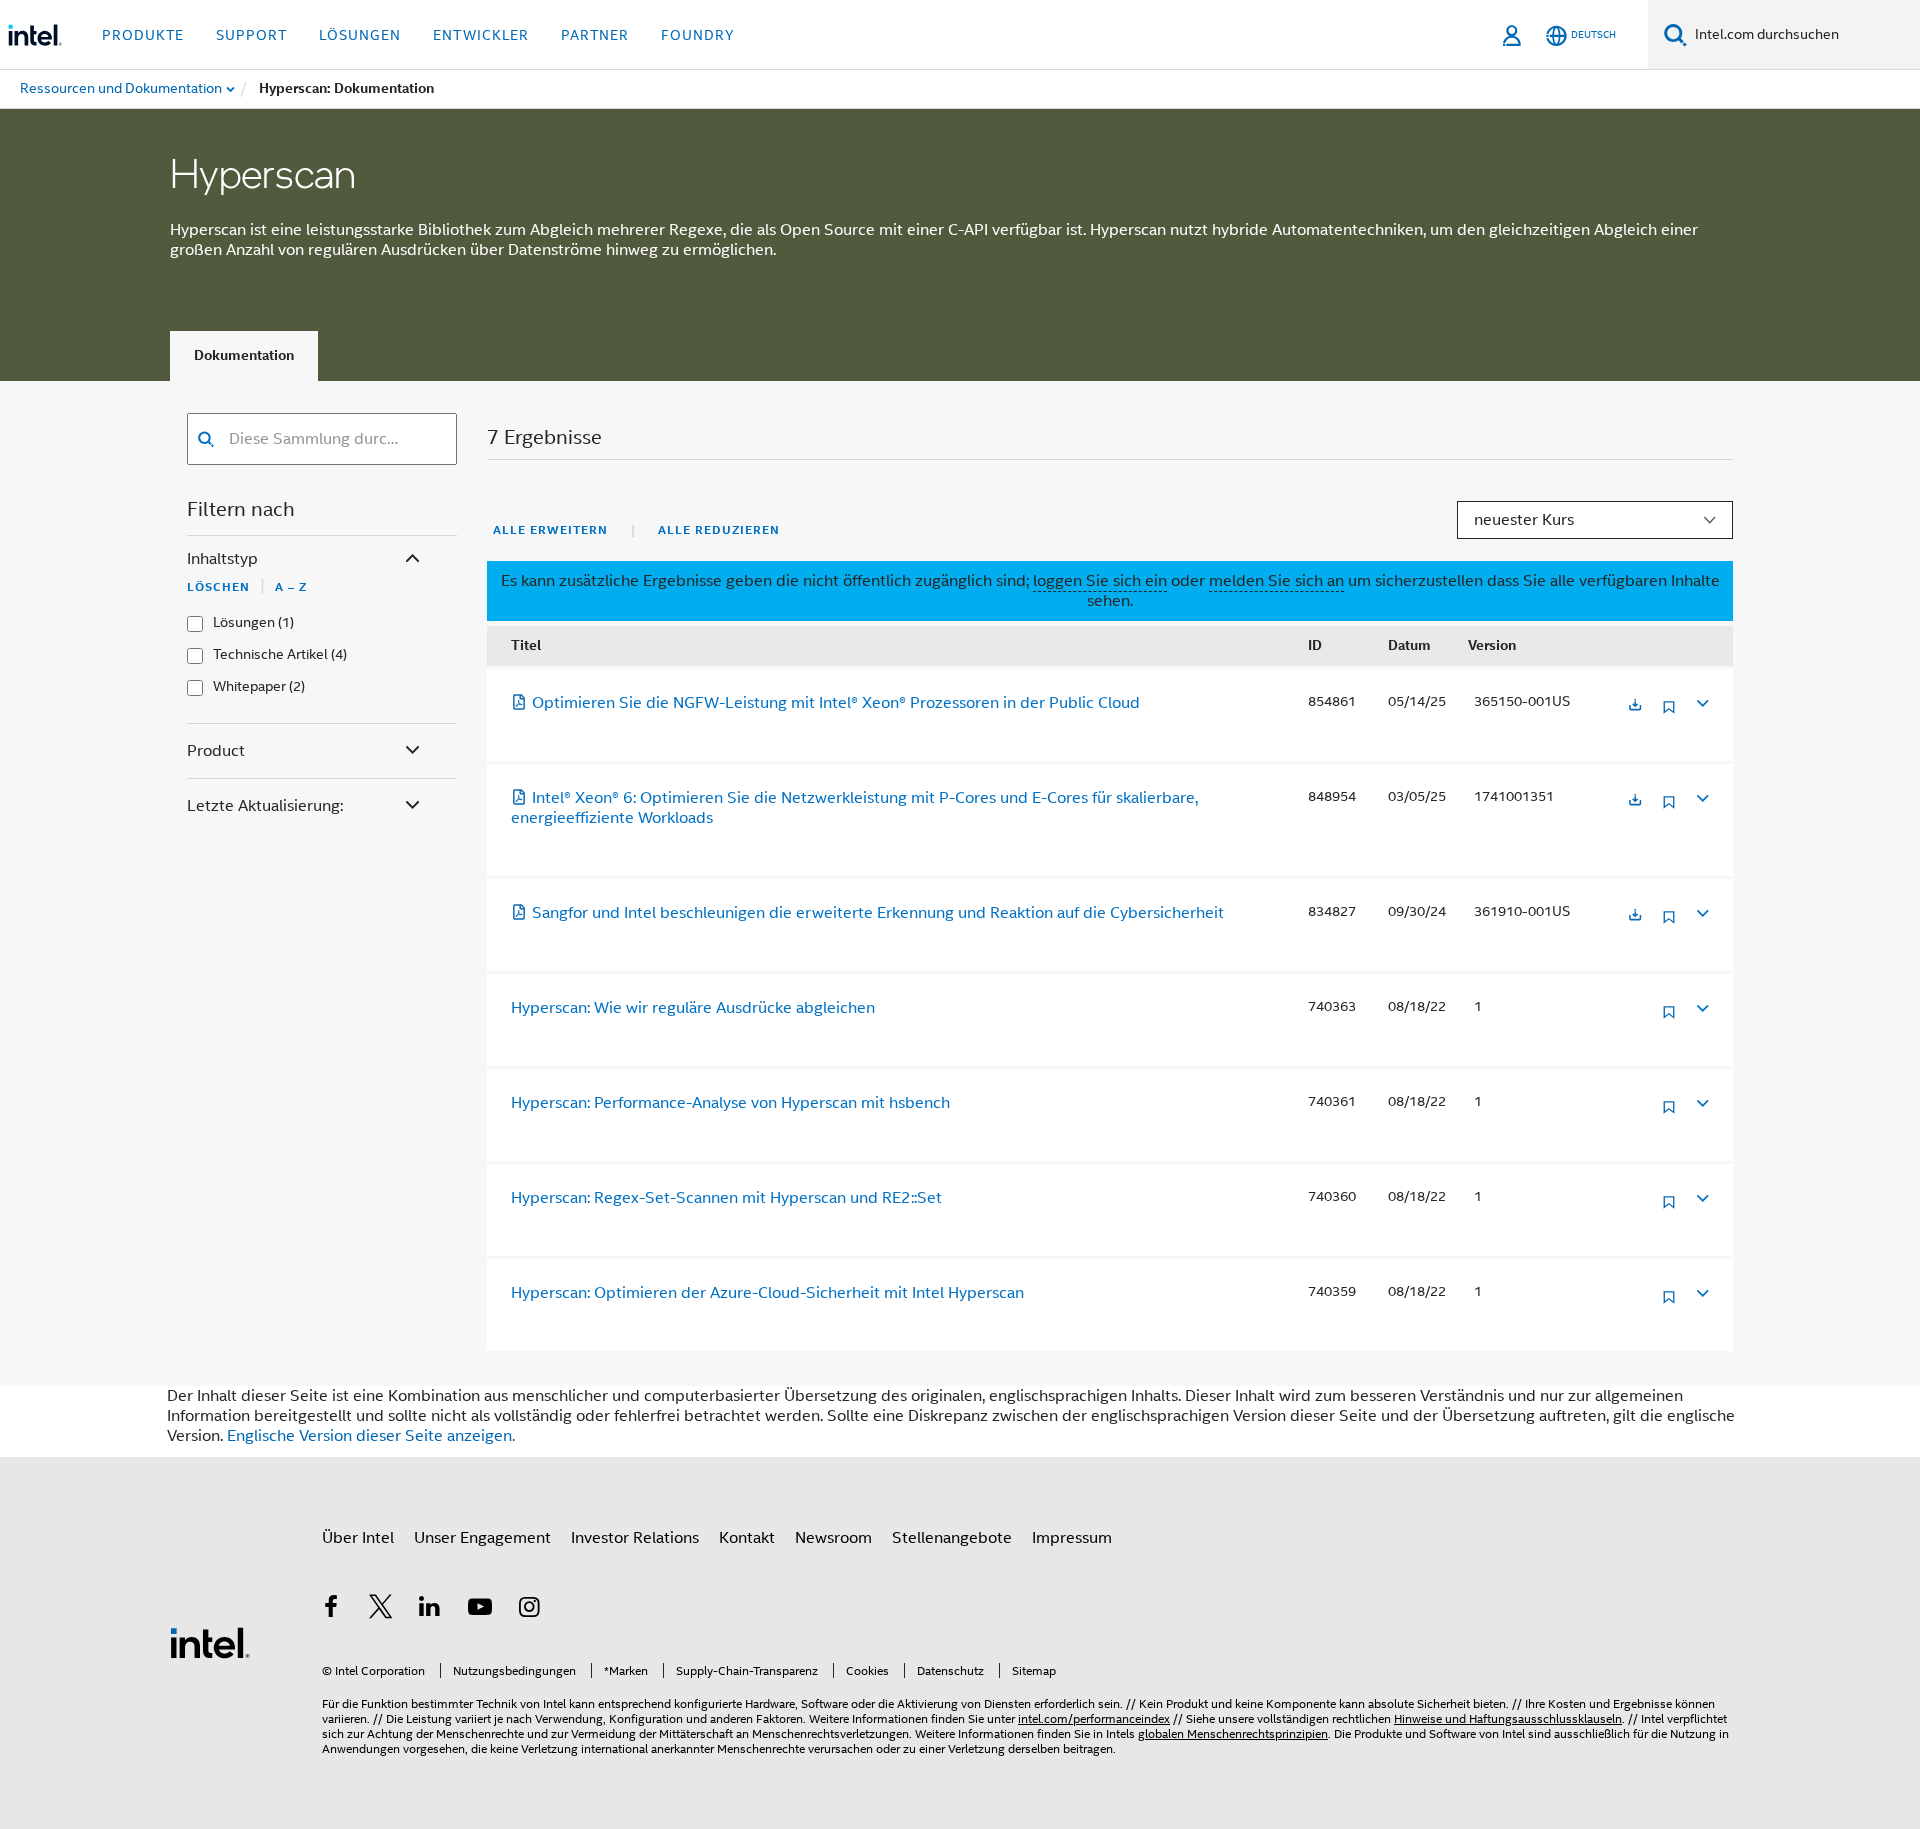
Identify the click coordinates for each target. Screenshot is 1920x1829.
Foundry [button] (698, 35)
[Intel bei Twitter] (381, 1610)
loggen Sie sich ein (1100, 581)
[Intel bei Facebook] (331, 1610)
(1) (286, 622)
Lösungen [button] (360, 35)
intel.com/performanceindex (1094, 1718)
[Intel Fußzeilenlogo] (210, 1642)
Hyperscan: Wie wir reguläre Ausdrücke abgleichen (693, 1008)
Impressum (1072, 1538)
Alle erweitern (550, 530)
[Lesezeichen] (1669, 714)
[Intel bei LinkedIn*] (430, 1610)
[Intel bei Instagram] (529, 1610)
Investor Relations (635, 1538)
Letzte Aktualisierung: (265, 806)
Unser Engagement (482, 1538)
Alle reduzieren (719, 530)
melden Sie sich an (1276, 581)
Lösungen (244, 622)
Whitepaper (249, 686)
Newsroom (833, 1538)
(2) (297, 686)
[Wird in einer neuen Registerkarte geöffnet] (1635, 706)
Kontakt (747, 1538)
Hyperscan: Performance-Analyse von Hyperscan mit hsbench (730, 1103)
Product (216, 751)
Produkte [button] (143, 35)
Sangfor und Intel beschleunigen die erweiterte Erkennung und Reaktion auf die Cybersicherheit (878, 913)
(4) (339, 654)
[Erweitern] (1701, 702)
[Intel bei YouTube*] (480, 1610)
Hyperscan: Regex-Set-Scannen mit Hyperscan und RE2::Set (726, 1198)
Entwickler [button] (481, 35)
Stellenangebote (952, 1538)
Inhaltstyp (222, 559)
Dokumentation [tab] (244, 355)
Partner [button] (595, 35)
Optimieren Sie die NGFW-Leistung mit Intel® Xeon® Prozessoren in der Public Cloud (836, 703)
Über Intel (358, 1538)
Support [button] (251, 35)
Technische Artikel (270, 654)
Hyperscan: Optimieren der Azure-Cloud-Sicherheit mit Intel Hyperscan (767, 1293)
